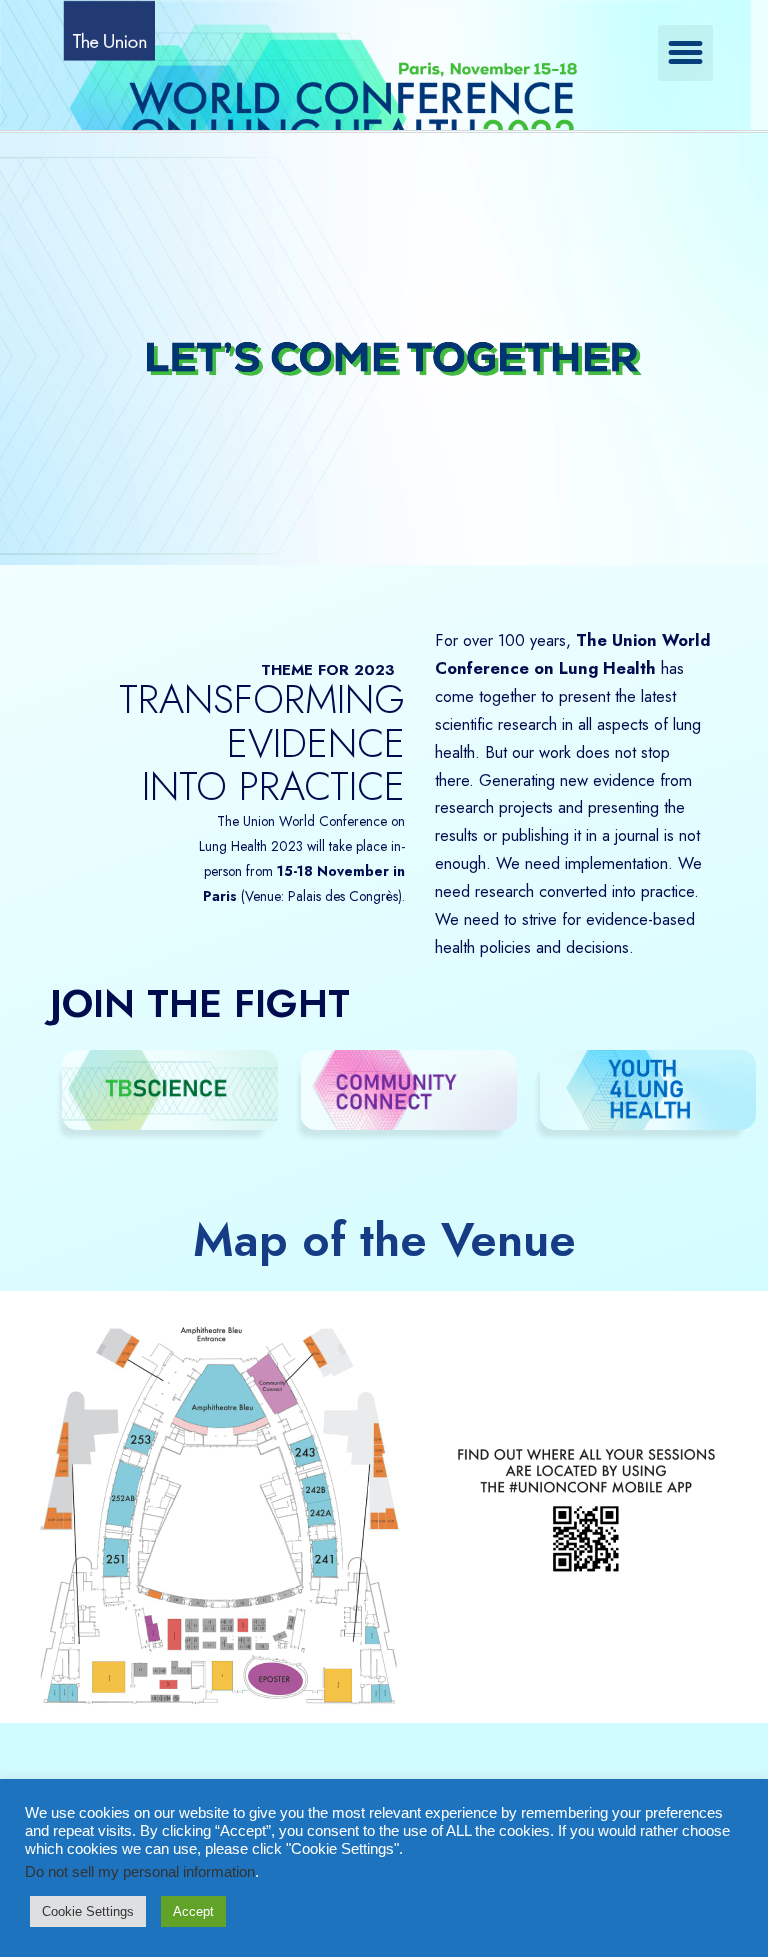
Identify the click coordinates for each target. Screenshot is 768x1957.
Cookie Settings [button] (88, 1911)
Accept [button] (193, 1911)
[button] (686, 53)
